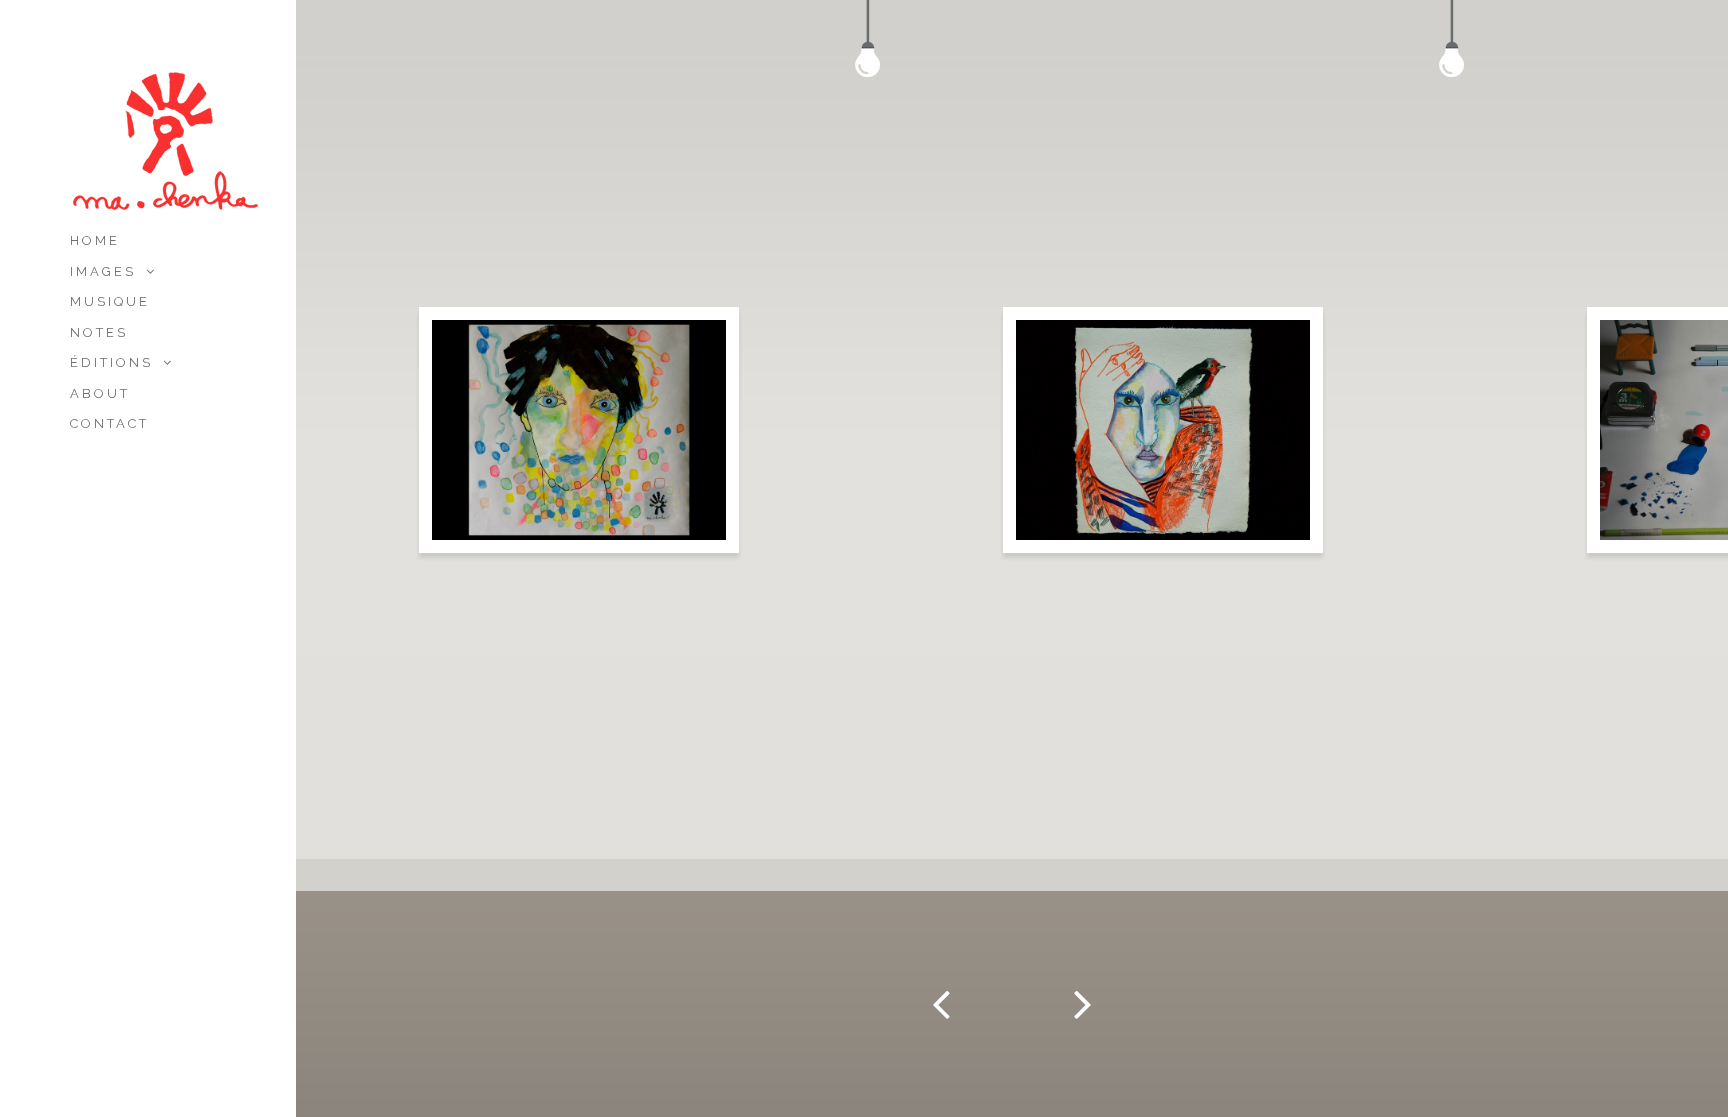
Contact (109, 423)
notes (99, 332)
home (95, 240)
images (103, 271)
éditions (111, 362)
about (100, 393)
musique (110, 301)
